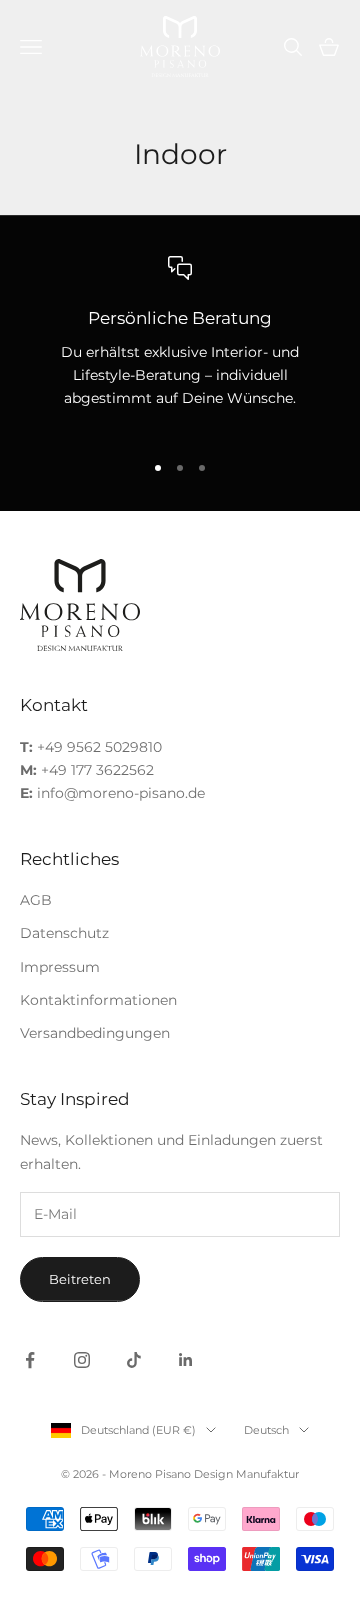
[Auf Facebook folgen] (30, 1360)
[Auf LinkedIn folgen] (186, 1360)
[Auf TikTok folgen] (134, 1360)
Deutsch (266, 1430)
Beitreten (80, 1279)
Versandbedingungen (95, 1033)
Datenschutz (64, 933)
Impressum (60, 967)
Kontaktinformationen (98, 1000)
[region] (180, 344)
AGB (36, 900)
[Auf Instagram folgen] (82, 1360)
